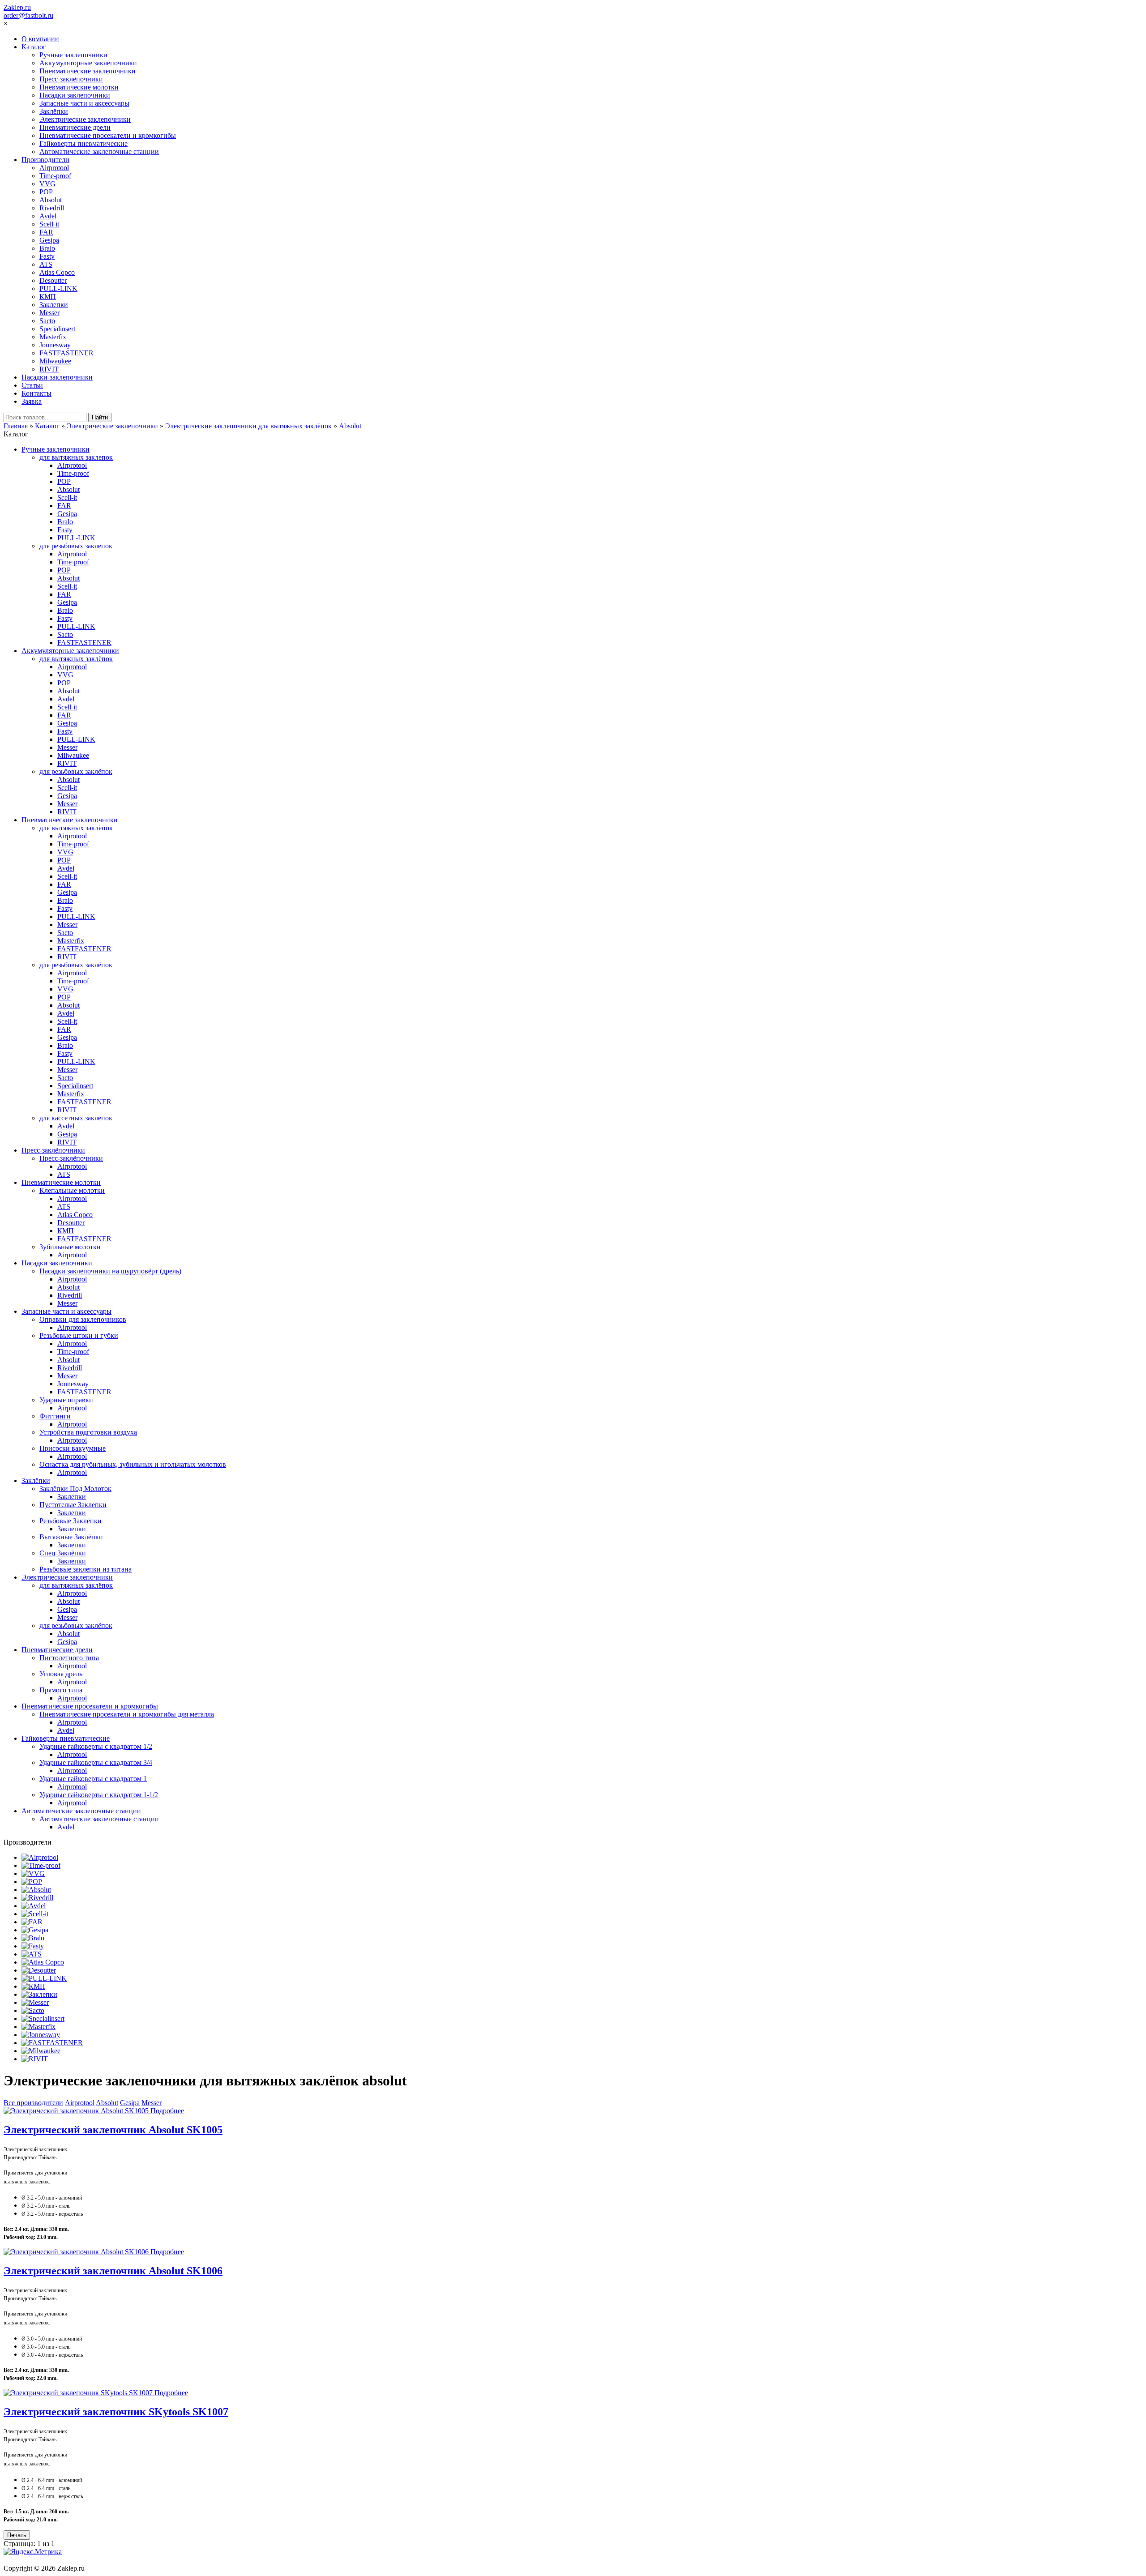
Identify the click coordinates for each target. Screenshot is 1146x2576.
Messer (49, 313)
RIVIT (49, 369)
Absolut (51, 200)
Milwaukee (55, 361)
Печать (17, 2535)
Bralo (47, 248)
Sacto (47, 321)
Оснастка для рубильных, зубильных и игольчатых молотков (133, 1464)
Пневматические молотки (79, 87)
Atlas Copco (57, 272)
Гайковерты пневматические (83, 143)
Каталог (34, 47)
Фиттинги (55, 1416)
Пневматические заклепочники (88, 71)
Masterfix (53, 337)
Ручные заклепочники (73, 55)
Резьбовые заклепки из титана (86, 1569)
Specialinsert (57, 329)
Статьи (32, 385)
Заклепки (54, 305)
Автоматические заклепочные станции (99, 152)
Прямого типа (61, 1690)
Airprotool (54, 168)
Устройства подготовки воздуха (88, 1432)
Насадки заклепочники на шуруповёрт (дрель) (110, 1271)
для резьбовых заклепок (76, 546)
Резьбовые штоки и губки (79, 1335)
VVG (47, 184)
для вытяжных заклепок (76, 457)
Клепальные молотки (72, 1190)
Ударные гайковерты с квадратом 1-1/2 (99, 1795)
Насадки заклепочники (75, 95)
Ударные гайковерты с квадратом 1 (93, 1779)
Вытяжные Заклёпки (71, 1537)
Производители (45, 160)
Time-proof (55, 176)
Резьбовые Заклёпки (71, 1521)
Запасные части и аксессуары (84, 103)
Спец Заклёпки (63, 1553)
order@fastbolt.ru (28, 15)
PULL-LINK (58, 288)
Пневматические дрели (75, 127)
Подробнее (167, 2111)
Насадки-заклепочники (57, 377)
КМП (48, 297)
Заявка (32, 401)
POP (46, 192)
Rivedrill (52, 208)
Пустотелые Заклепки (73, 1505)
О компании (40, 39)
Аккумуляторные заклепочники (88, 63)
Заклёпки (54, 111)
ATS (46, 264)
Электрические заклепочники (85, 119)
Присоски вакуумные (73, 1448)
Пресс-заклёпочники (71, 79)
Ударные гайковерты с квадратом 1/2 (96, 1746)
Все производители (33, 2103)
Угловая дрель (61, 1674)
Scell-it (49, 224)
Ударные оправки (66, 1400)
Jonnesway (55, 345)
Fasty (47, 256)
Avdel (48, 216)
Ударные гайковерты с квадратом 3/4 (96, 1762)
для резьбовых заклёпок (76, 771)
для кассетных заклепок (76, 1118)
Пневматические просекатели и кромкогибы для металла (127, 1714)
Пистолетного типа (69, 1658)
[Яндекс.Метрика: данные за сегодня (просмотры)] (33, 2552)
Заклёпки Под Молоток (75, 1489)
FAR (46, 232)
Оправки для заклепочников (83, 1319)
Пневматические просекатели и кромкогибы (108, 135)
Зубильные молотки (70, 1247)
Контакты (36, 393)
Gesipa (49, 240)
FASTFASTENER (66, 353)
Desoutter (53, 280)
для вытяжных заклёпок (76, 659)
